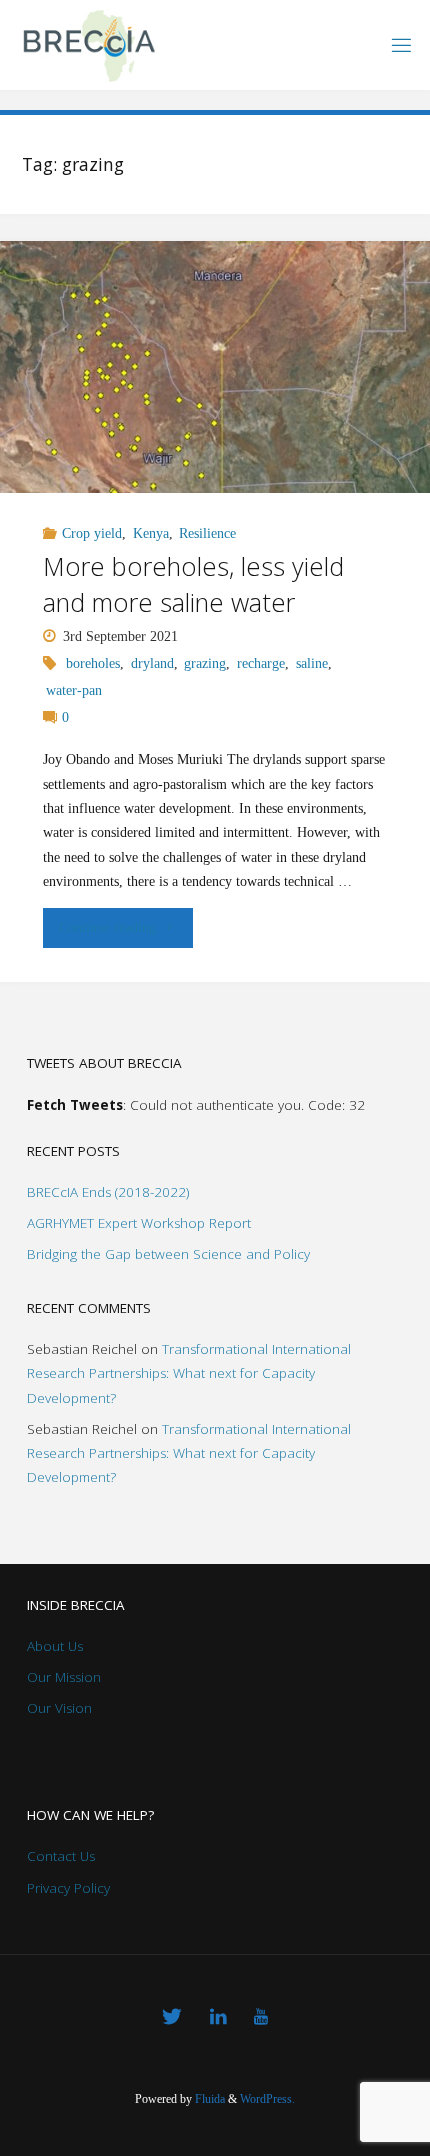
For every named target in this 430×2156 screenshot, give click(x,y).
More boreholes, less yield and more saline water (193, 583)
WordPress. (267, 2099)
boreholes (93, 663)
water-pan (74, 690)
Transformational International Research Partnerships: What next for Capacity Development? (189, 1373)
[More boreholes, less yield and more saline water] (215, 367)
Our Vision (59, 1708)
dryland (152, 663)
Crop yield (92, 533)
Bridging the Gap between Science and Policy (168, 1254)
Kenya (151, 533)
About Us (55, 1646)
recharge (261, 663)
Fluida (208, 2099)
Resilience (207, 533)
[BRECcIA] (88, 44)
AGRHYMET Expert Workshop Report (139, 1223)
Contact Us (61, 1856)
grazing (205, 663)
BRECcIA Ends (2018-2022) (108, 1192)
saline (312, 663)
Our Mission (64, 1677)
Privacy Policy (68, 1888)
